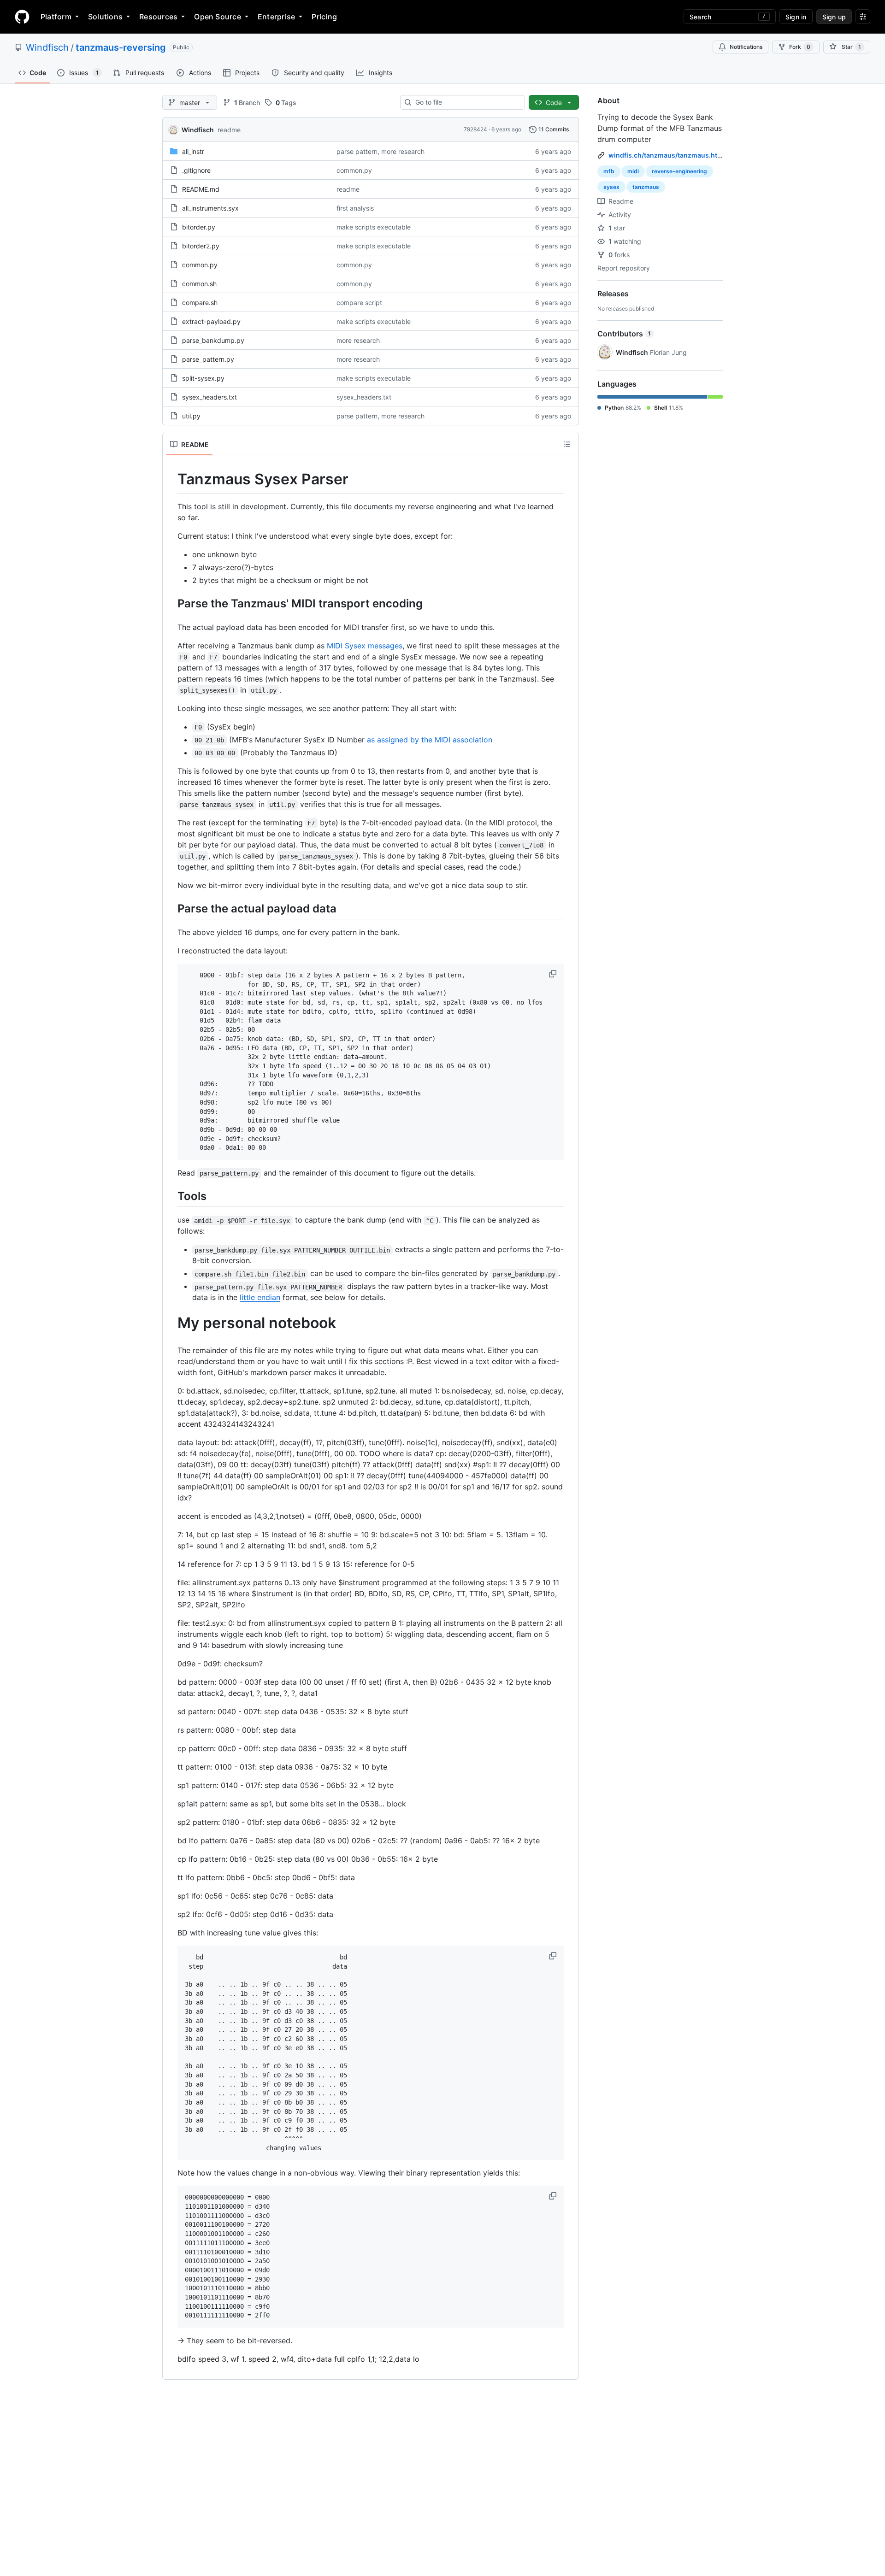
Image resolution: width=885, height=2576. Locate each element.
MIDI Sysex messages (365, 646)
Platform (56, 17)
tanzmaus (646, 187)
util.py (191, 416)
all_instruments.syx (210, 208)
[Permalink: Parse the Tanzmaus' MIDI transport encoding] (171, 603)
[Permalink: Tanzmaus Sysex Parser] (171, 479)
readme (229, 130)
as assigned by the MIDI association (430, 740)
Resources (158, 17)
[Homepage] (22, 17)
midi (633, 171)
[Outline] (567, 444)
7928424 (475, 129)
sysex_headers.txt (209, 397)
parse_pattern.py (208, 359)
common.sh (199, 284)
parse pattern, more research (381, 151)
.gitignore (196, 170)
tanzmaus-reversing (121, 47)
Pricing (324, 17)
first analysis (355, 208)
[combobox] (466, 102)
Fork (800, 47)
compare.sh (200, 303)
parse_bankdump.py (213, 340)
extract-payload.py (211, 321)
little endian (260, 1297)
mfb (609, 171)
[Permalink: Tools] (171, 1196)
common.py (354, 170)
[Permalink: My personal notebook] (171, 1323)
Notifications (746, 47)
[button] (554, 974)
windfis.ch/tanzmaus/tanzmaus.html (667, 155)
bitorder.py (199, 227)
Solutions (105, 17)
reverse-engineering (679, 171)
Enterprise (276, 17)
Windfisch (47, 47)
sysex (611, 187)
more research (358, 340)
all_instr (193, 151)
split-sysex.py (203, 378)
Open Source (218, 17)
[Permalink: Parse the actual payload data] (171, 908)
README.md (201, 189)
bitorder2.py (201, 246)
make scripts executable (374, 227)
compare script (359, 303)
